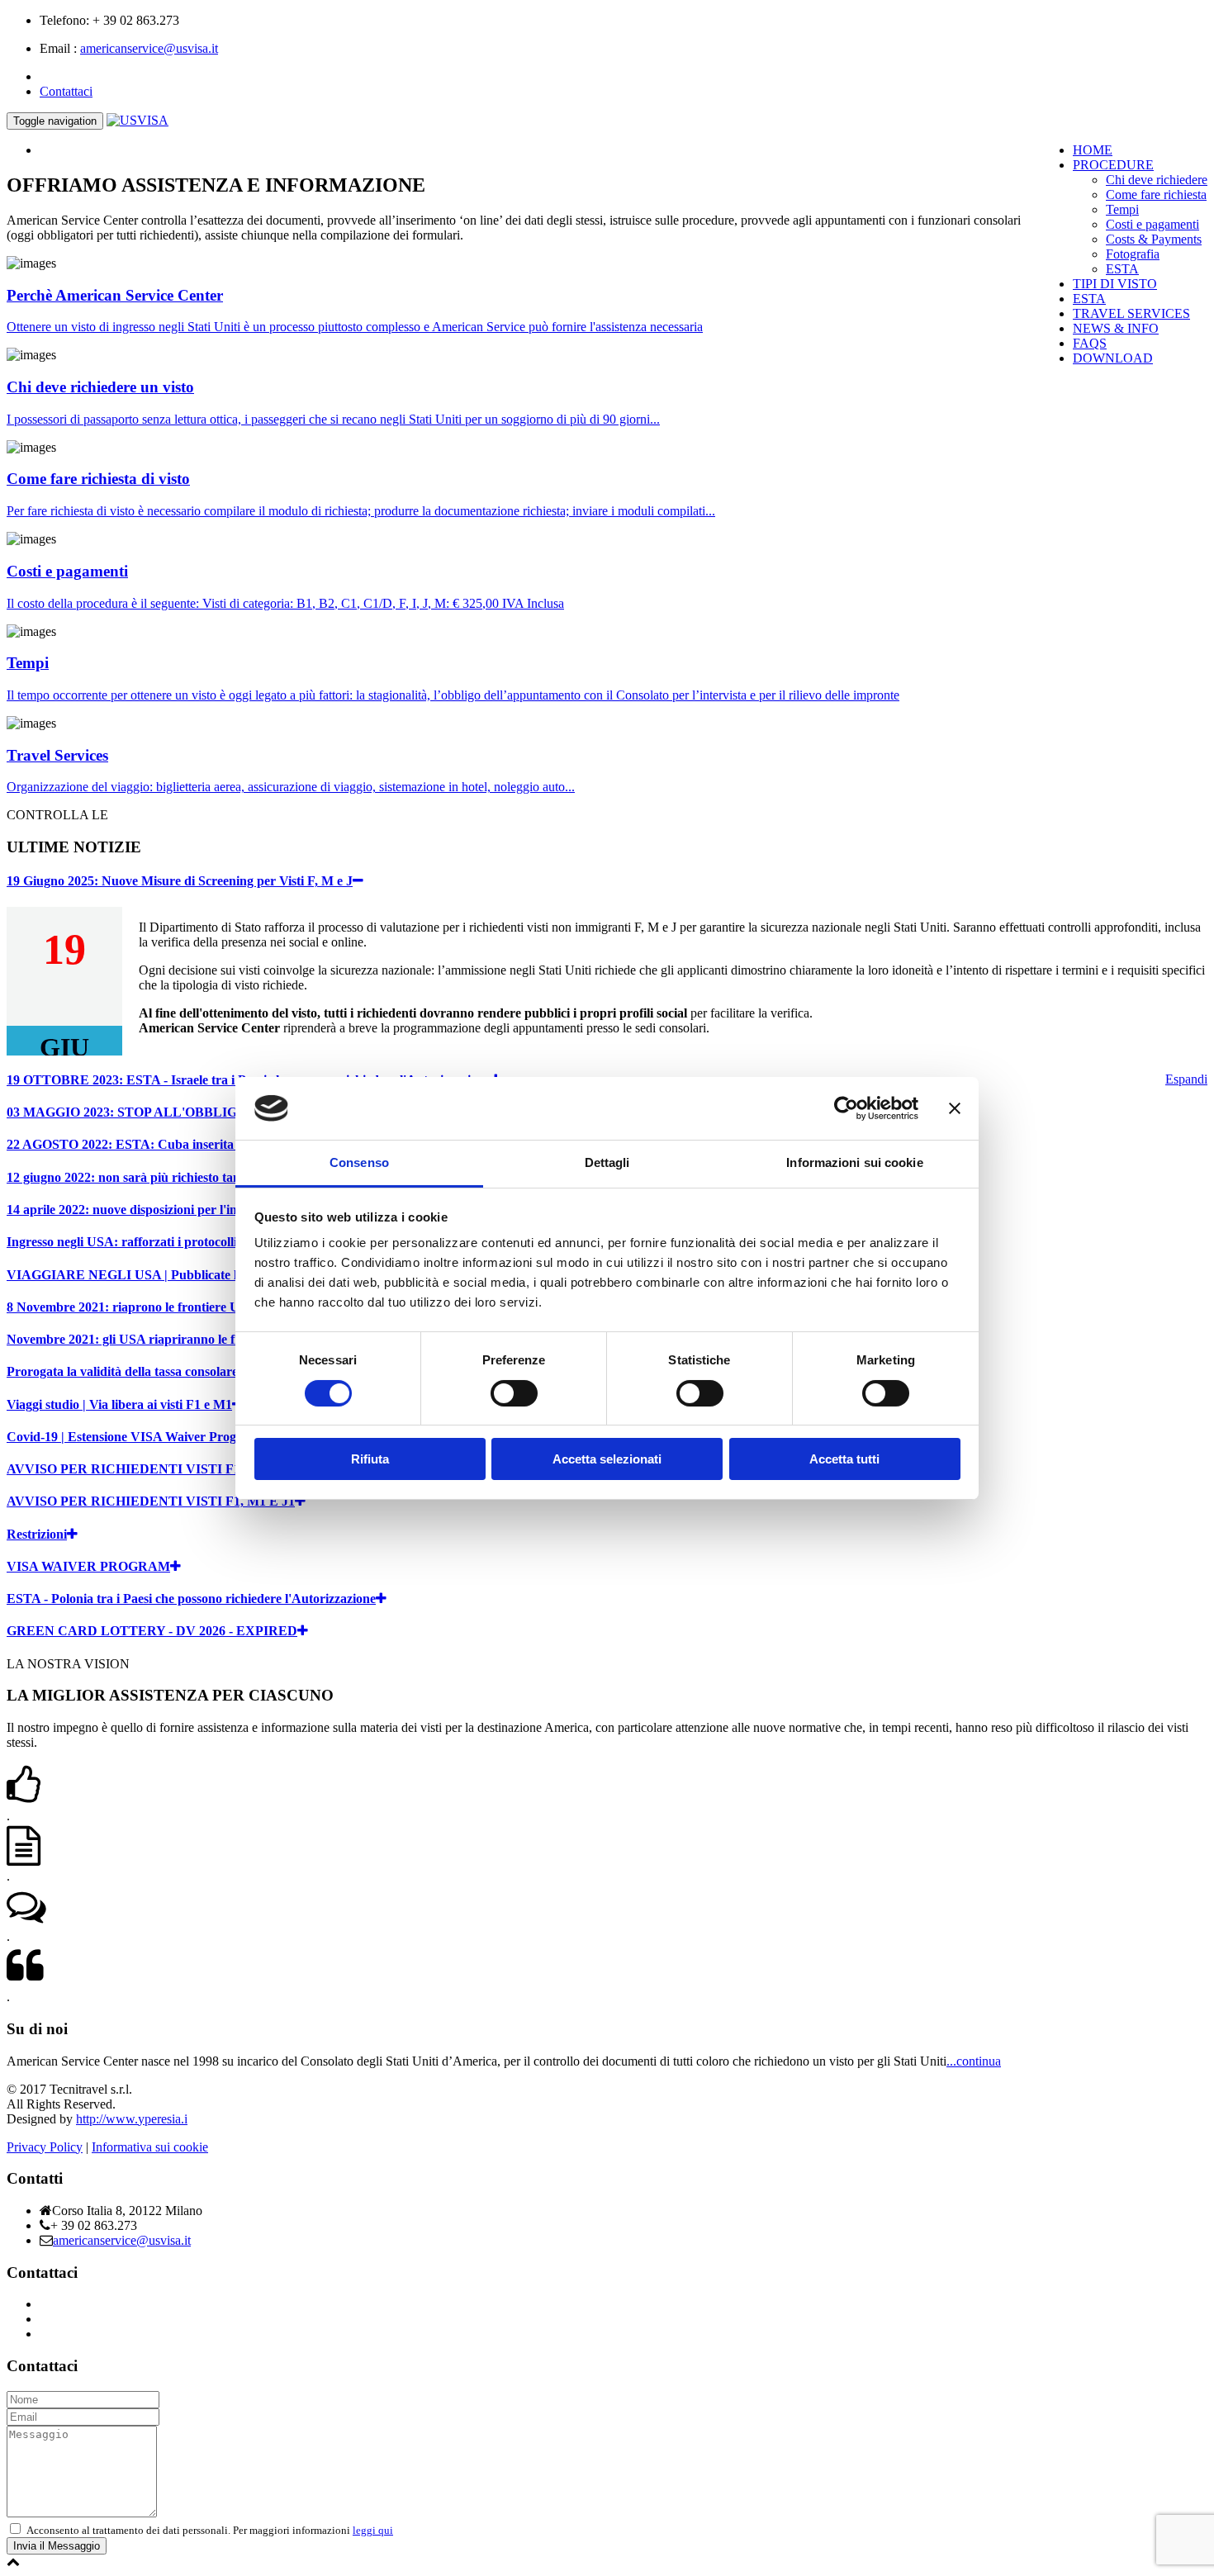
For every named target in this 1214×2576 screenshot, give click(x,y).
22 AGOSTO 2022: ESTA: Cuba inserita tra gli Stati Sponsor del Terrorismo (221, 1144)
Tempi (1122, 209)
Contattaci (66, 91)
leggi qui (373, 2531)
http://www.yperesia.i (132, 2119)
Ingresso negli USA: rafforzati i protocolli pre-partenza (160, 1242)
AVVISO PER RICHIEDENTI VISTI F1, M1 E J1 (151, 1501)
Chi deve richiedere (1157, 180)
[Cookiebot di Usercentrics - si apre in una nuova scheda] (846, 1108)
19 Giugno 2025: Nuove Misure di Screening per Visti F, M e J (180, 881)
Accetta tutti (844, 1459)
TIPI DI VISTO (1115, 284)
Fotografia (1133, 254)
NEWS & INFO (1116, 328)
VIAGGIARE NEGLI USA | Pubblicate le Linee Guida (161, 1275)
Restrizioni (37, 1534)
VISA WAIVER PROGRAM (88, 1566)
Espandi (1186, 1079)
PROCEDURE (1113, 165)
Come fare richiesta (1156, 195)
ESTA (1122, 269)
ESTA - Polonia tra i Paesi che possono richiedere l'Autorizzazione (191, 1599)
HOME (1093, 150)
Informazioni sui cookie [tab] (854, 1162)
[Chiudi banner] (955, 1108)
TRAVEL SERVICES (1131, 313)
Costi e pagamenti (1152, 224)
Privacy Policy (45, 2147)
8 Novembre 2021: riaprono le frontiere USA (132, 1307)
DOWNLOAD (1113, 358)
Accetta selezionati (607, 1459)
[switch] (514, 1393)
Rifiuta (370, 1459)
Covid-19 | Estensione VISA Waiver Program (135, 1437)
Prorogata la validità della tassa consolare (122, 1371)
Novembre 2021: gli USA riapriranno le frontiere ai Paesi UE (177, 1339)
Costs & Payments (1154, 239)
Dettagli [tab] (607, 1162)
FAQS (1090, 343)
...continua (974, 2061)
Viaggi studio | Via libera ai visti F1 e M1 (119, 1404)
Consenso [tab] (359, 1162)
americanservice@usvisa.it (149, 48)
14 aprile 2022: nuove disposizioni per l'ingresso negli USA (169, 1210)
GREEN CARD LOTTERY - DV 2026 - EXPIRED (152, 1631)
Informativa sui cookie (150, 2147)
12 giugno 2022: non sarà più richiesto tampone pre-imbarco (175, 1177)
